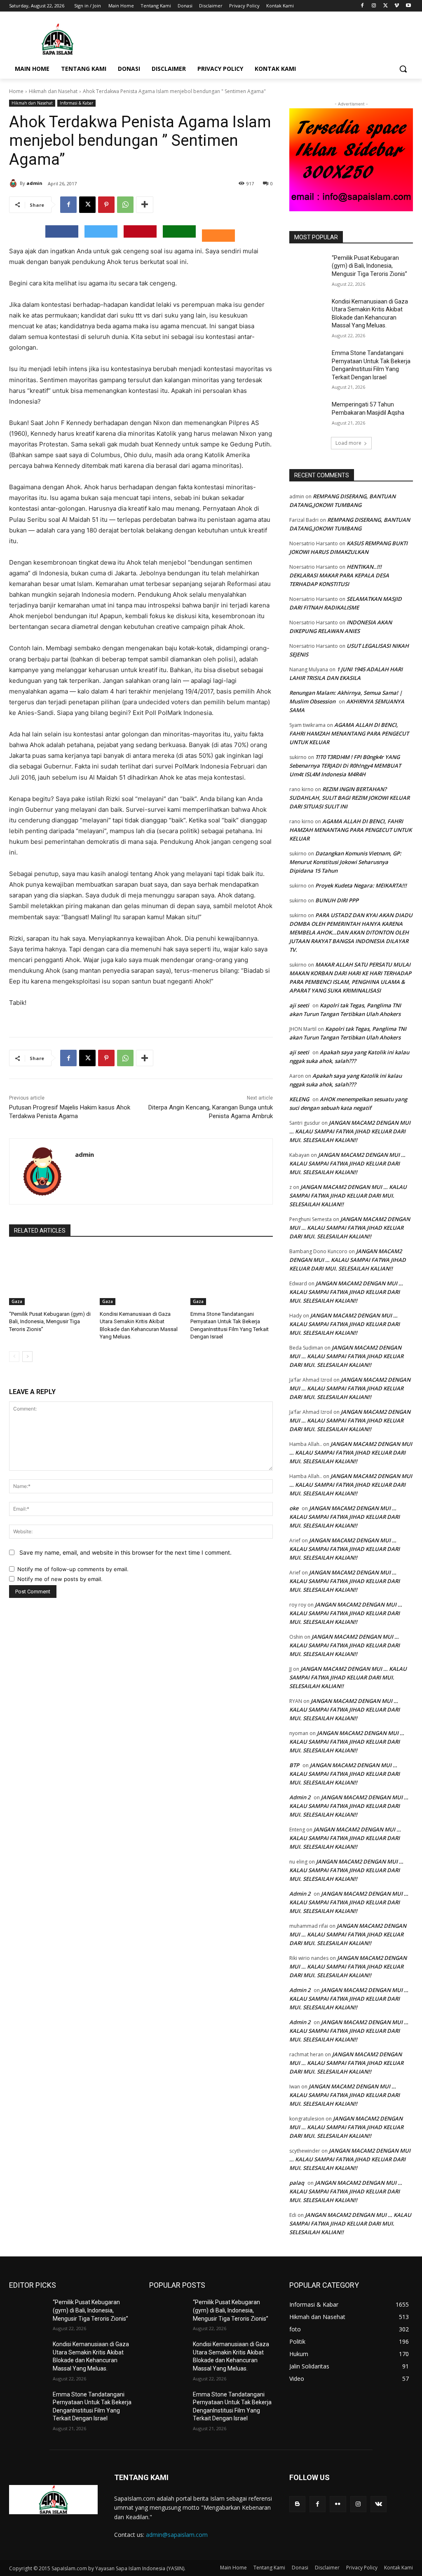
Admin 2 (300, 1797)
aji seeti (299, 1005)
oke (294, 1508)
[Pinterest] (106, 205)
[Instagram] (374, 6)
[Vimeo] (397, 6)
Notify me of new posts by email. (60, 1579)
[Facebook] (362, 6)
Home (16, 91)
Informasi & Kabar (76, 103)
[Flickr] (338, 2504)
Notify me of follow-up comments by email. (73, 1569)
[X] (386, 6)
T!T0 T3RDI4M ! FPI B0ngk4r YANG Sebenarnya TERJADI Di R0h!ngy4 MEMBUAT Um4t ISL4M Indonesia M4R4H (345, 766)
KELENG (299, 1099)
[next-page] (27, 1357)
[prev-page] (14, 1357)
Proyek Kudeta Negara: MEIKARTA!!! (361, 885)
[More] (145, 205)
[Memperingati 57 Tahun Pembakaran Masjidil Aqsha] (308, 414)
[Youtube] (408, 6)
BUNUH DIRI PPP (337, 900)
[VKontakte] (379, 2504)
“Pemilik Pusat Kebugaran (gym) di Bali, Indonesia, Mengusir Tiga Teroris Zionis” (50, 1321)
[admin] (14, 183)
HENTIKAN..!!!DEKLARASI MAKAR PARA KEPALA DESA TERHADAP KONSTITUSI (339, 575)
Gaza (17, 1301)
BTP (294, 1765)
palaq (297, 2183)
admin (34, 183)
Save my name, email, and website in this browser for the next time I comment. (125, 1552)
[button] (403, 69)
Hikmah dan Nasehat (53, 91)
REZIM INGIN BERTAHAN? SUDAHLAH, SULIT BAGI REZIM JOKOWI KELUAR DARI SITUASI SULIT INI (349, 798)
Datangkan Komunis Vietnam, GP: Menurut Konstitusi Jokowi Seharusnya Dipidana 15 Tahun (345, 862)
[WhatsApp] (125, 205)
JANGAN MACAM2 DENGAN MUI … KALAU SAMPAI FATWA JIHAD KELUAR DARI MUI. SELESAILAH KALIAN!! (350, 1131)
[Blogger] (297, 2504)
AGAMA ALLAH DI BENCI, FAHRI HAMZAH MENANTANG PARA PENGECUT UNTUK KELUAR (349, 733)
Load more (348, 443)
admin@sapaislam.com (177, 2535)
